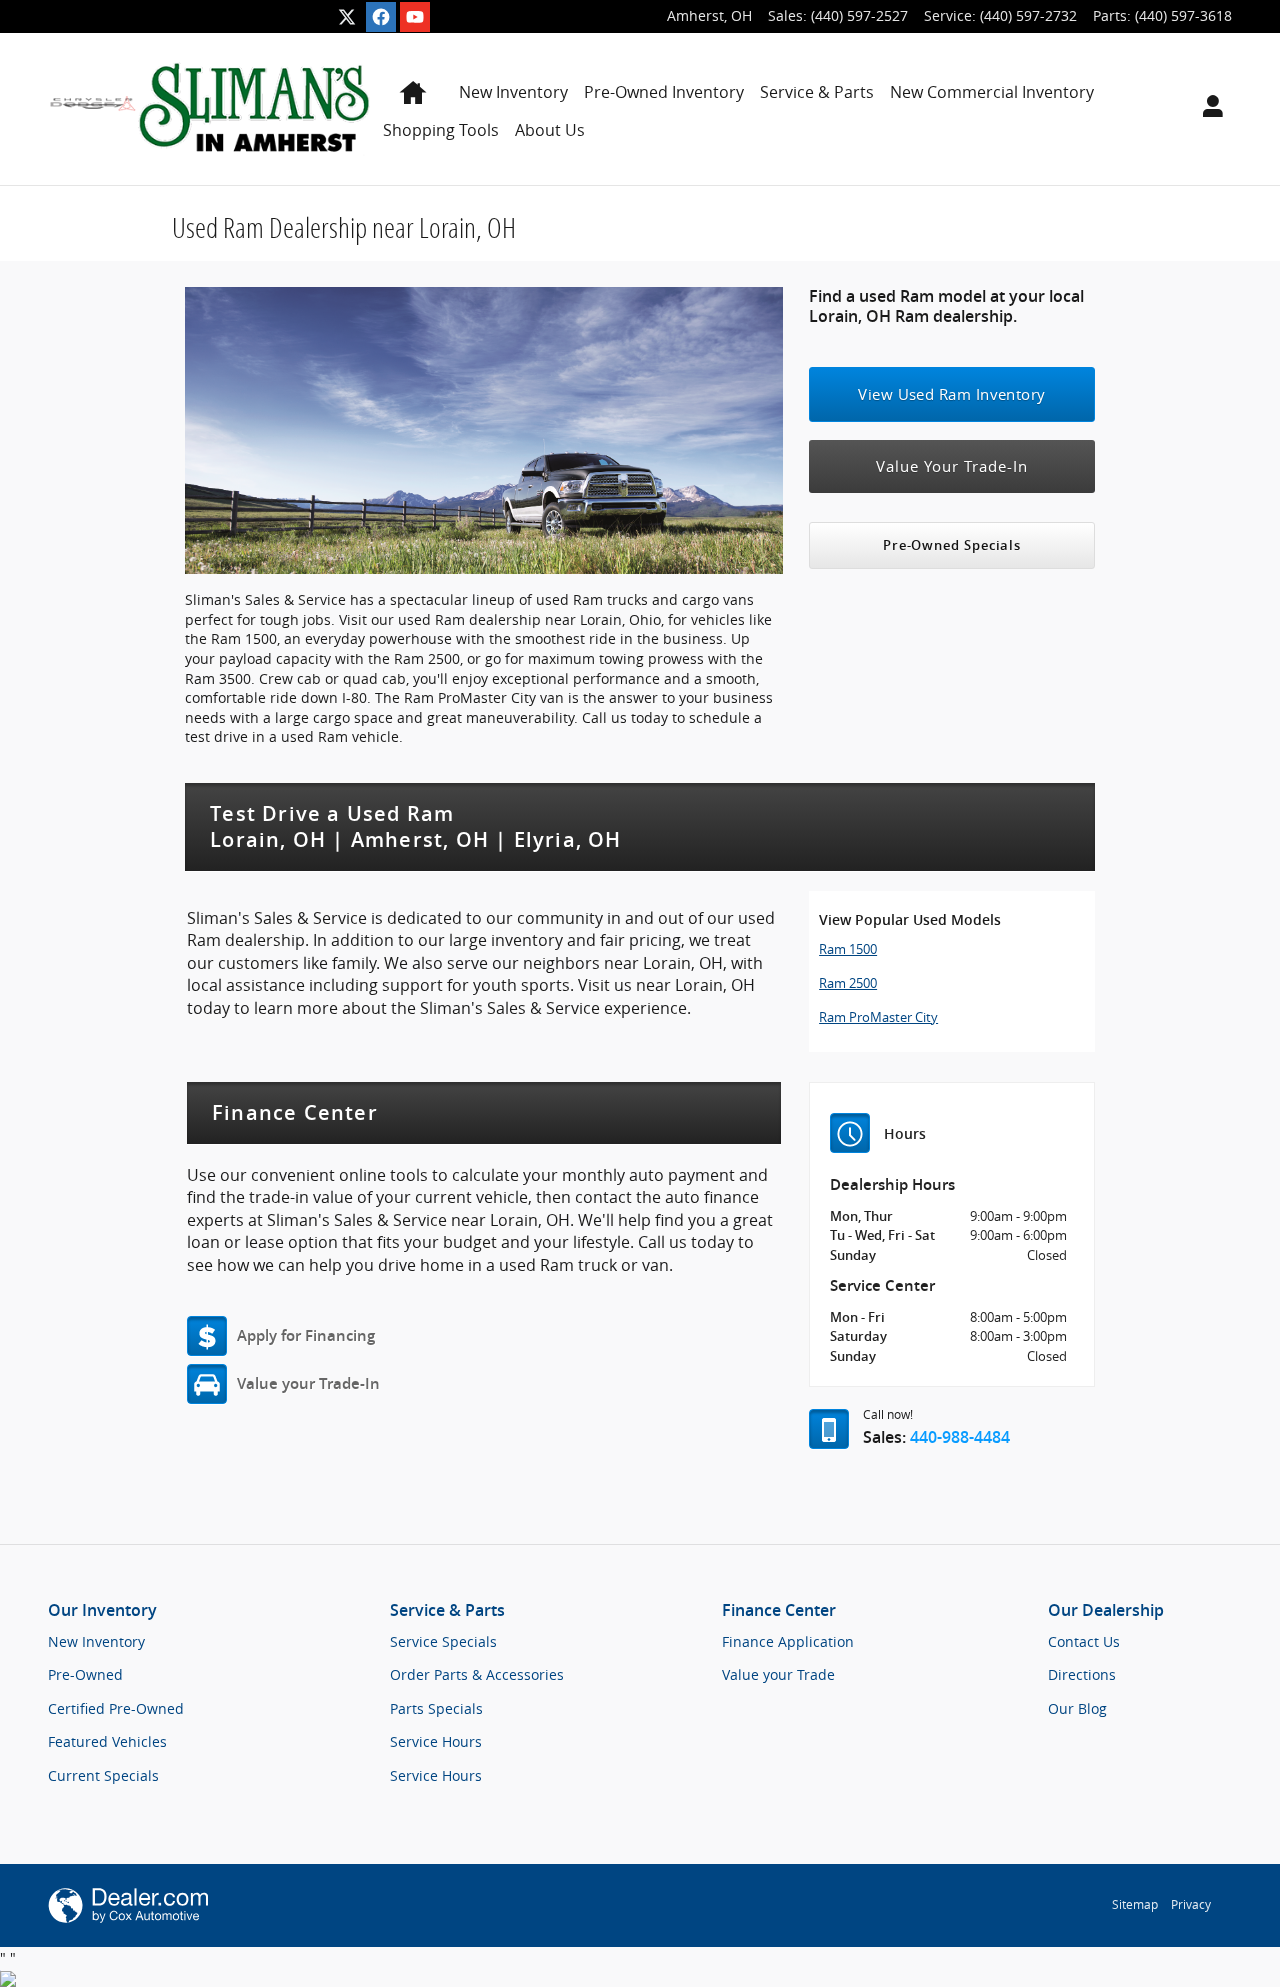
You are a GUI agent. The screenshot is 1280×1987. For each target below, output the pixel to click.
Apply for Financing (306, 1336)
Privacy (1191, 1904)
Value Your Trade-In (952, 466)
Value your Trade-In (308, 1384)
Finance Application (788, 1641)
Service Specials (443, 1641)
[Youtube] (415, 17)
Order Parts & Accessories (477, 1674)
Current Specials (103, 1775)
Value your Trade (778, 1674)
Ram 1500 (848, 949)
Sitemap (1135, 1904)
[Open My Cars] (1207, 109)
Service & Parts (817, 92)
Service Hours (436, 1741)
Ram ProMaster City (878, 1017)
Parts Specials (436, 1708)
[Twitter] (347, 17)
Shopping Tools (441, 130)
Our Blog (1077, 1708)
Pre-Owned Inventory (664, 92)
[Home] (93, 109)
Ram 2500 (848, 983)
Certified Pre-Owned (116, 1708)
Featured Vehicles (107, 1741)
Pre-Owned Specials (952, 545)
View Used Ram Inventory (951, 394)
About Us (550, 130)
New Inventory (513, 92)
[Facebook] (381, 17)
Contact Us (1084, 1641)
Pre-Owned (85, 1674)
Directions (1082, 1674)
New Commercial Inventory (992, 92)
